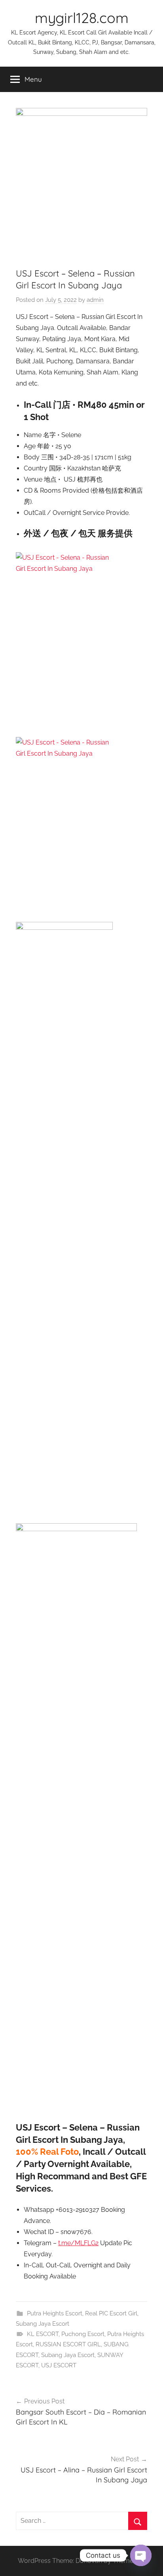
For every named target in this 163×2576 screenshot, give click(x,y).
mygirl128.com (82, 18)
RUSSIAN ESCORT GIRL (68, 2344)
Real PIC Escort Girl (111, 2313)
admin (95, 300)
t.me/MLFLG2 (78, 2243)
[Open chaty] (141, 2555)
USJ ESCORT (59, 2365)
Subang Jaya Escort (43, 2324)
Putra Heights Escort (55, 2313)
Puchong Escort (83, 2334)
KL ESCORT (43, 2334)
